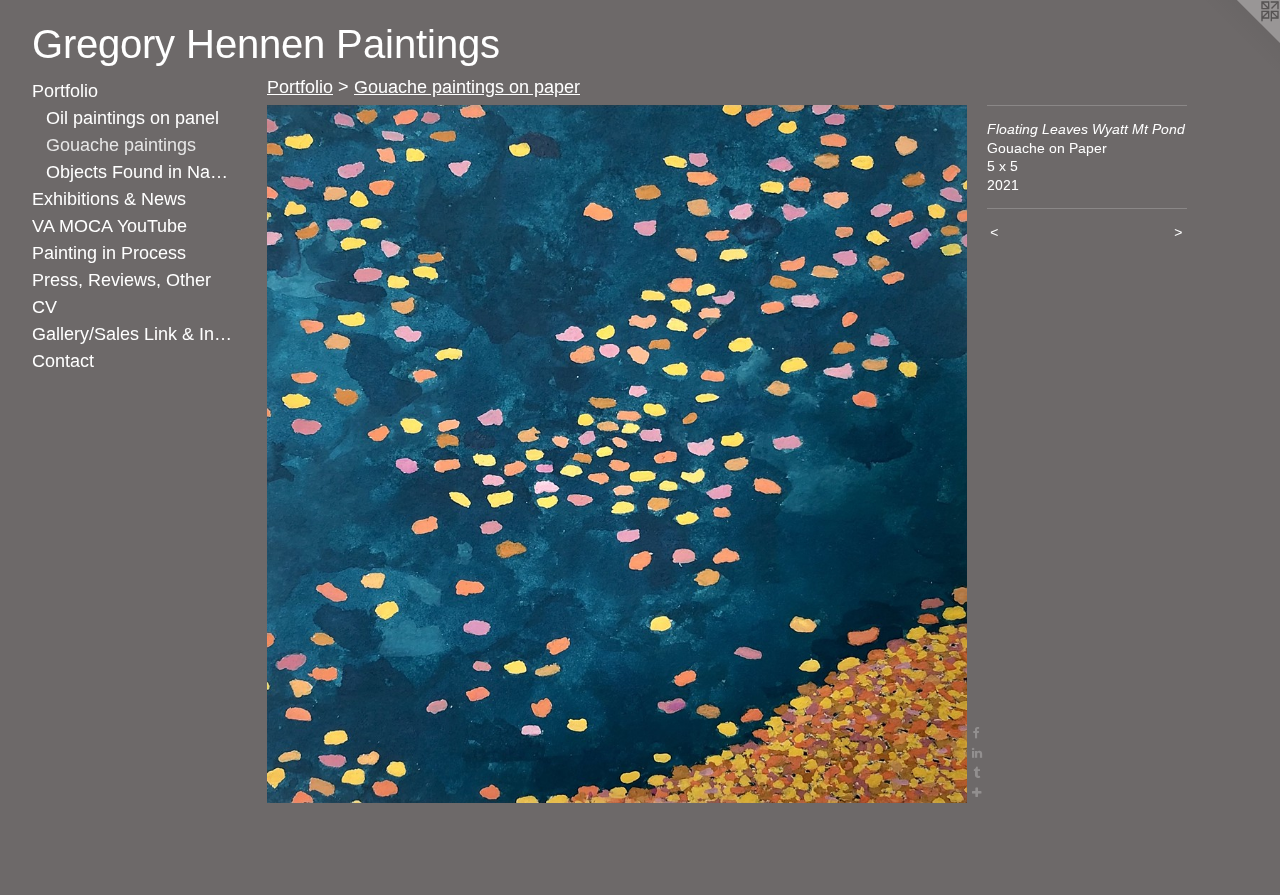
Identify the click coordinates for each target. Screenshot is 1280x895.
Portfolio (65, 91)
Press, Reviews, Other (121, 280)
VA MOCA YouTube (109, 226)
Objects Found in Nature (139, 172)
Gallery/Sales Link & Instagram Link (132, 334)
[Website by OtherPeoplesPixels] (1240, 40)
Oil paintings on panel (132, 118)
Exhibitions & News (109, 199)
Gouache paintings (121, 145)
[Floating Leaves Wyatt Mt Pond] (617, 454)
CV (44, 307)
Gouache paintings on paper (467, 87)
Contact (63, 361)
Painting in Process (109, 253)
